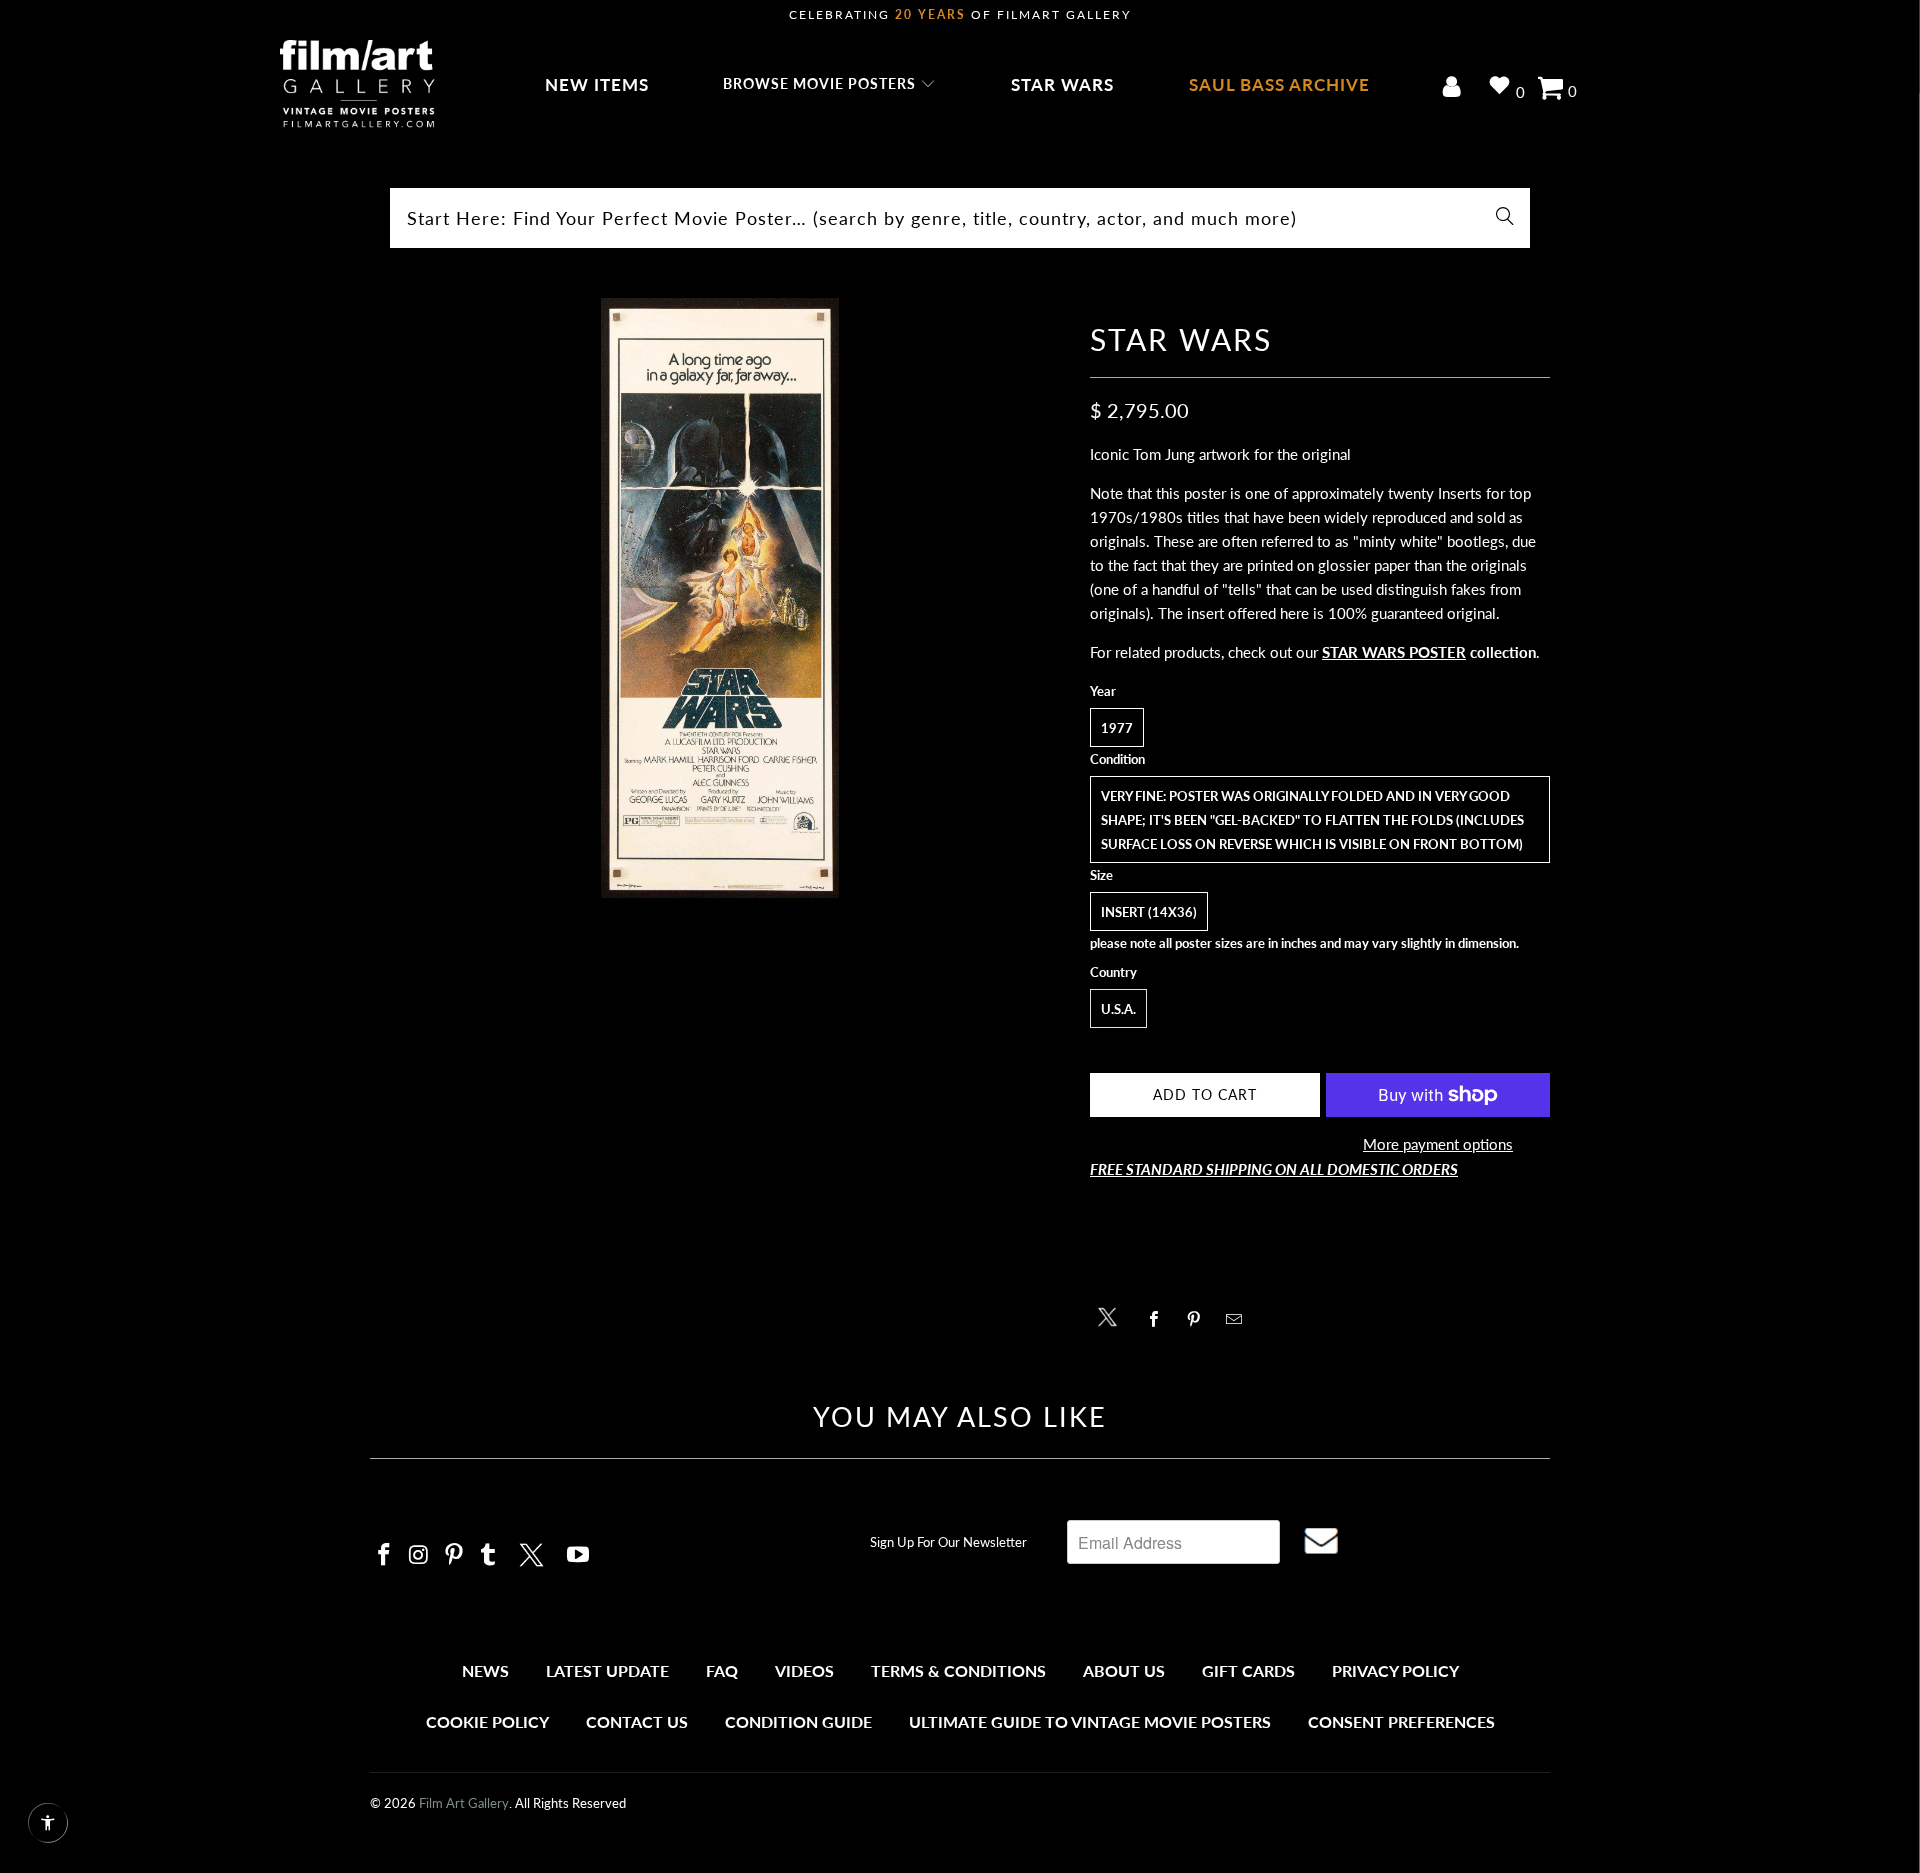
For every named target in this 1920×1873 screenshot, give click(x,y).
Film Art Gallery (464, 1803)
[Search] (1505, 218)
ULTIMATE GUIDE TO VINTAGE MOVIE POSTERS (1090, 1721)
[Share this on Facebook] (1159, 1319)
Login (1455, 88)
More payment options (1438, 1144)
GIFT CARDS (1248, 1670)
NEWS (485, 1670)
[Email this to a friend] (1239, 1319)
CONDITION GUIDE (798, 1721)
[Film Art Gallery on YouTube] (579, 1555)
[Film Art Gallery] (357, 85)
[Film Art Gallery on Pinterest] (454, 1555)
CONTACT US (637, 1721)
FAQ (722, 1670)
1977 (1117, 728)
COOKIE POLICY (487, 1721)
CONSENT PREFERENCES (1401, 1721)
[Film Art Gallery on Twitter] (534, 1552)
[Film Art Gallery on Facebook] (385, 1555)
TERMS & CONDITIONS (958, 1670)
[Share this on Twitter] (1112, 1315)
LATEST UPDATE (607, 1670)
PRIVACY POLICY (1395, 1670)
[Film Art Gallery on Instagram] (420, 1555)
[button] (829, 85)
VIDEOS (804, 1670)
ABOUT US (1124, 1670)
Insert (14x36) (1149, 912)
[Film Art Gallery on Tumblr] (489, 1555)
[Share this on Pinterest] (1199, 1319)
